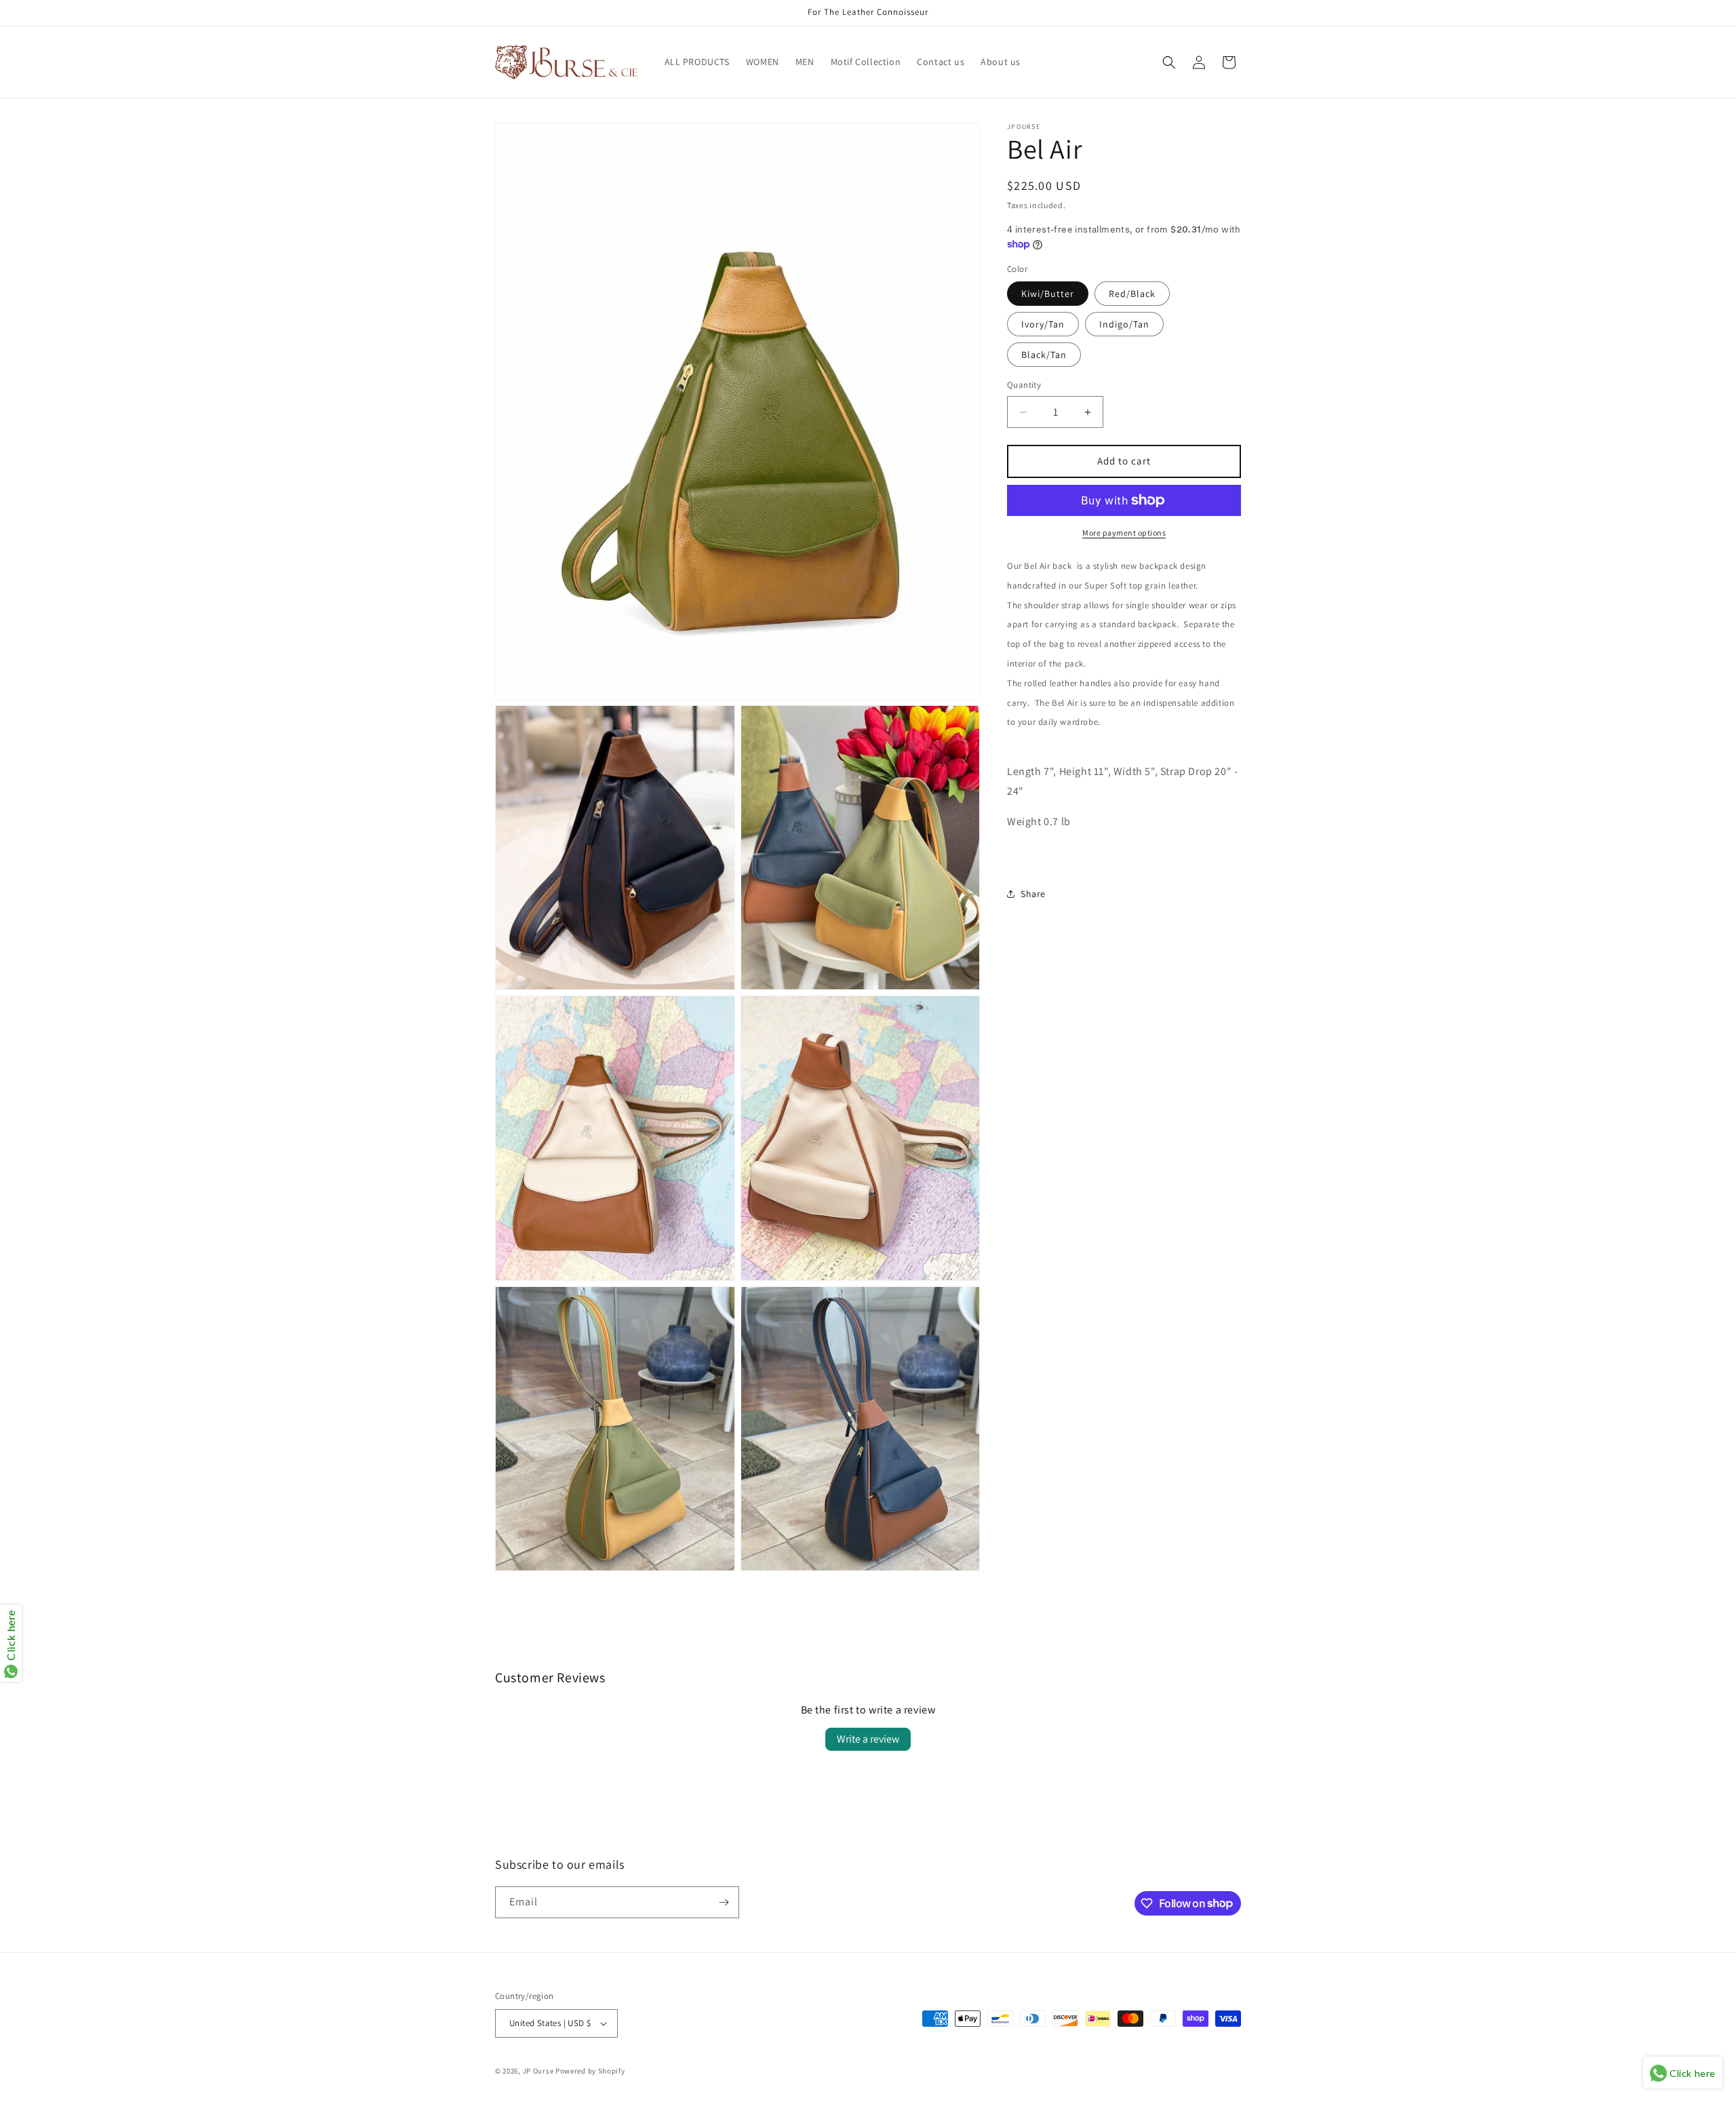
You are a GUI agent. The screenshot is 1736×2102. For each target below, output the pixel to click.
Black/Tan (1044, 355)
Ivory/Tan (1043, 325)
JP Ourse (538, 2071)
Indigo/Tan (1124, 325)
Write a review (868, 1739)
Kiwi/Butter (1048, 294)
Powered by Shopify (590, 2071)
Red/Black (1132, 294)
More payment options (1124, 533)
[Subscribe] (724, 1902)
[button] (1169, 62)
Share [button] (1033, 894)
